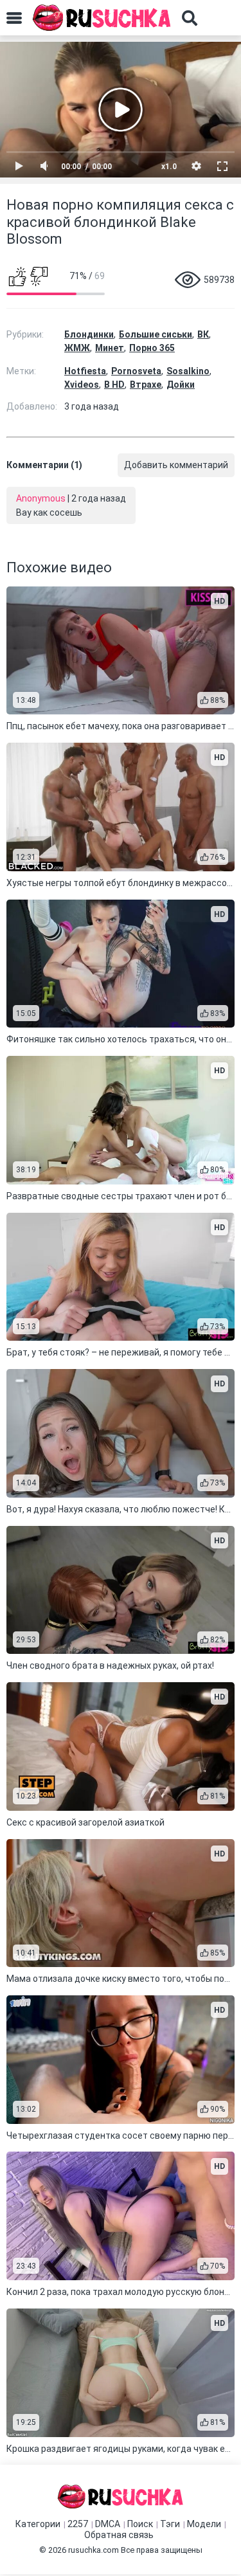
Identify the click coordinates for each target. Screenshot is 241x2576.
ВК (203, 334)
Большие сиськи (156, 334)
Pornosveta (136, 371)
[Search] (190, 18)
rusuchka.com (94, 2550)
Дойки (181, 385)
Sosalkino (188, 371)
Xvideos (82, 385)
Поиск (140, 2524)
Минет (110, 348)
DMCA (108, 2524)
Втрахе (146, 385)
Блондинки (89, 334)
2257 (78, 2524)
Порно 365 (152, 348)
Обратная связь (119, 2535)
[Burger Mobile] (14, 18)
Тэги (170, 2524)
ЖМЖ (77, 348)
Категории (38, 2524)
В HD (114, 385)
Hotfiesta (85, 371)
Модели (204, 2524)
